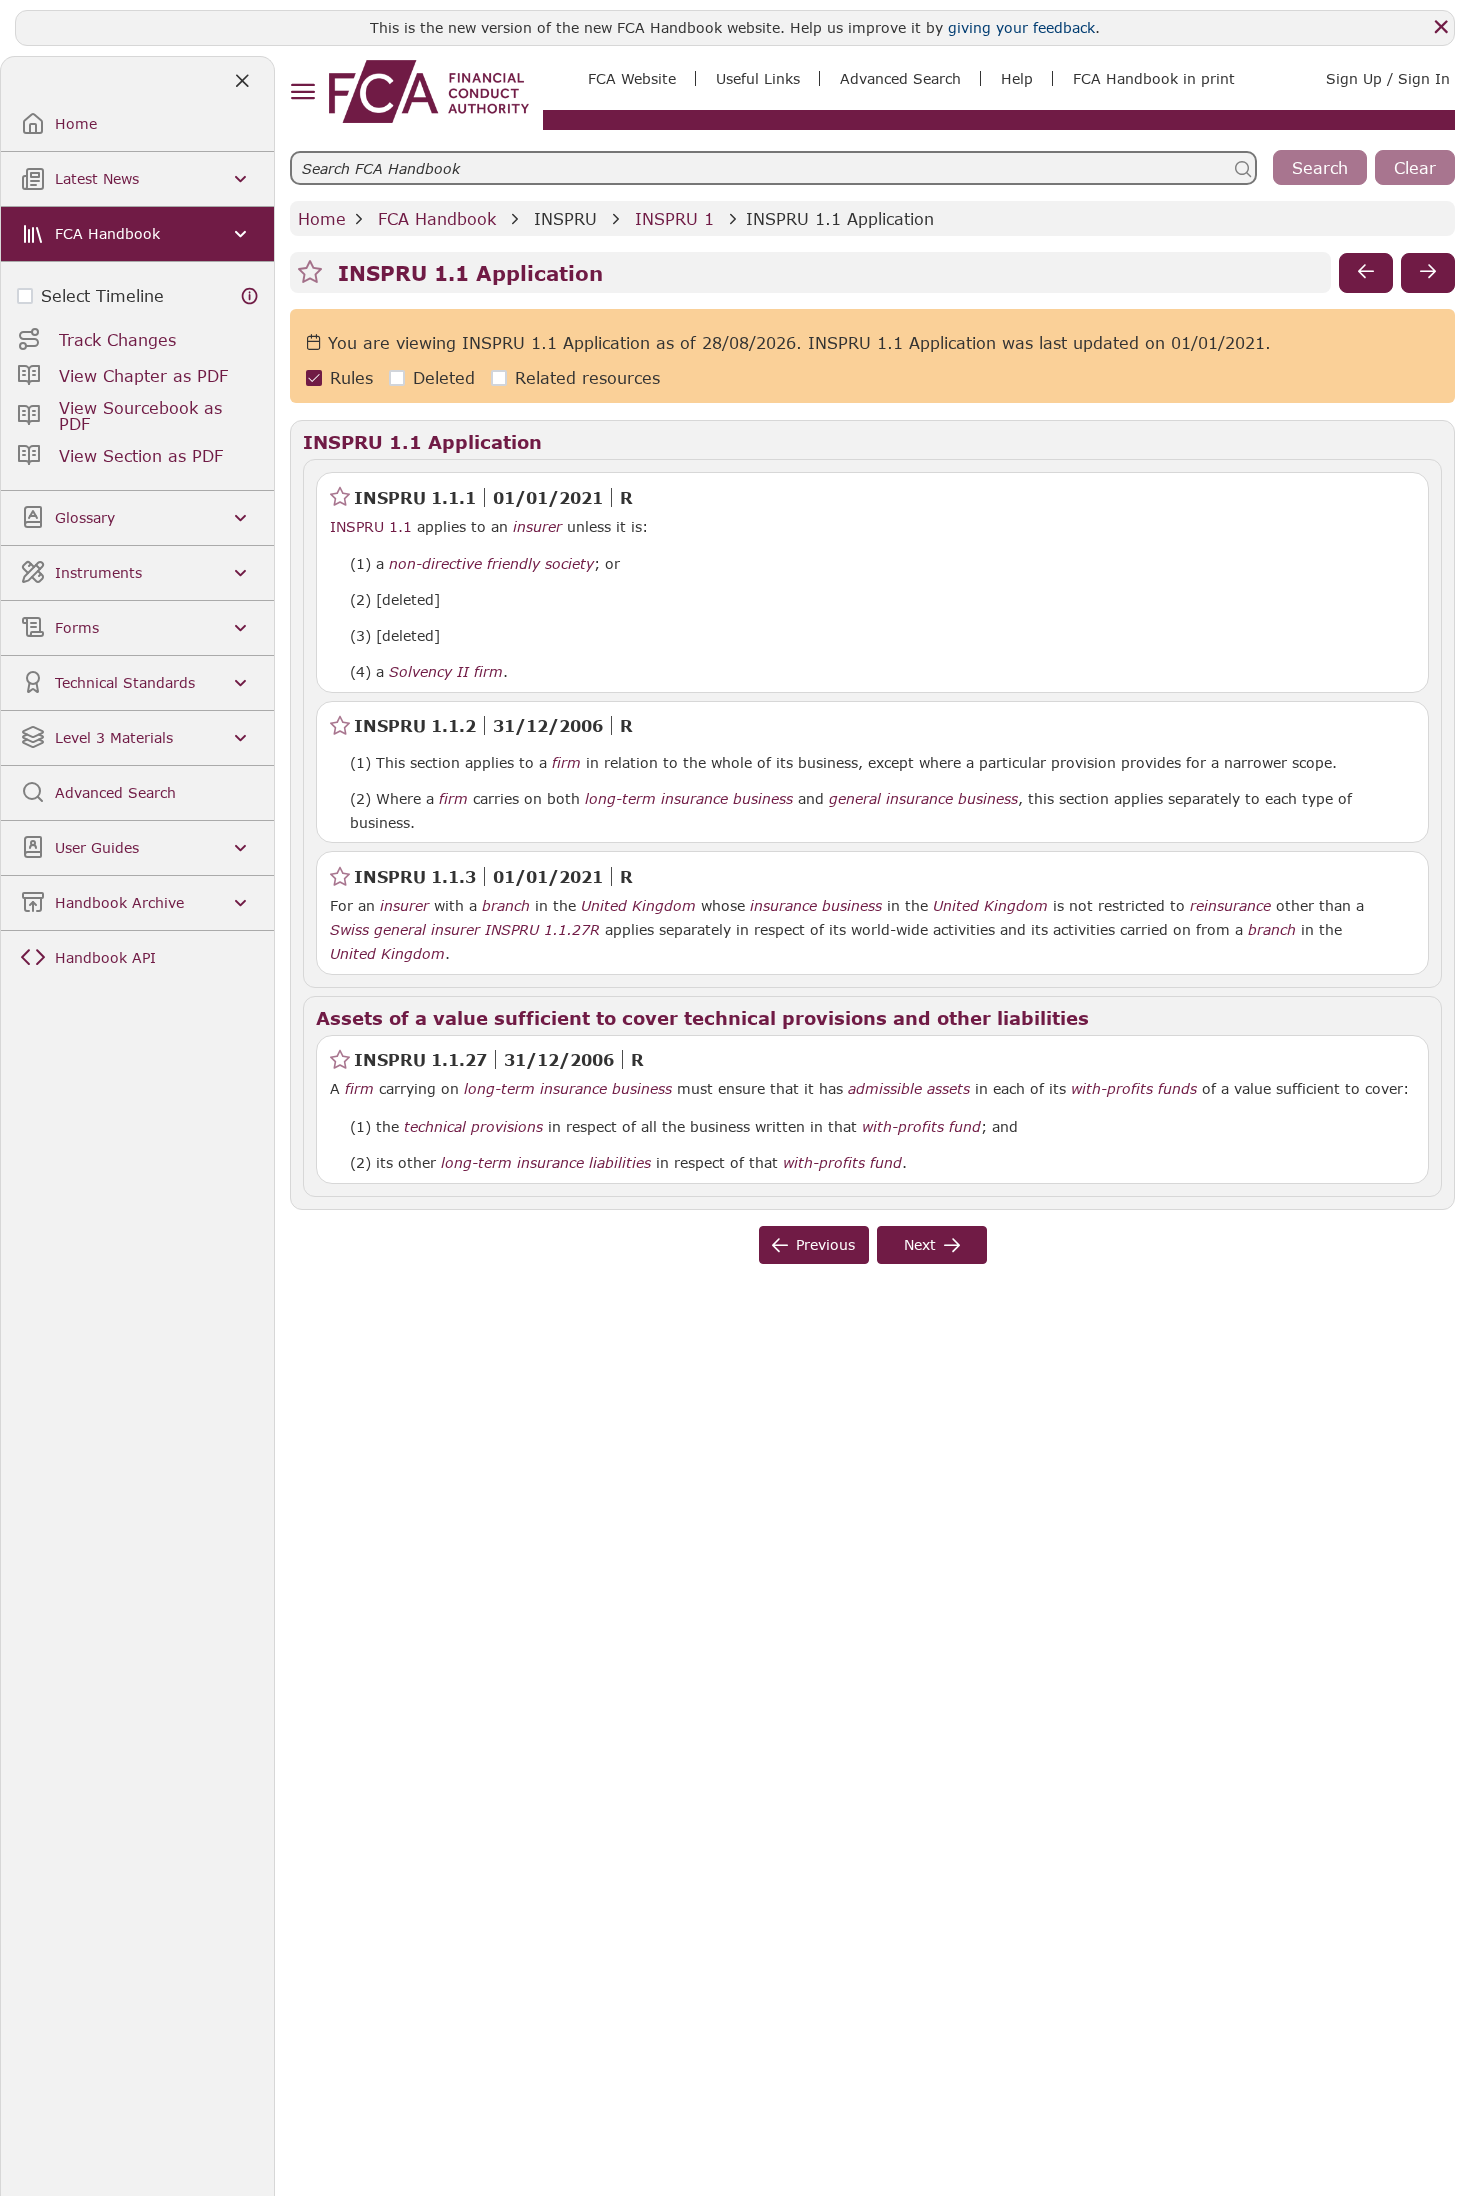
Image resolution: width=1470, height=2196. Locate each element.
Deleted (444, 378)
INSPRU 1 (674, 218)
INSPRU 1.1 (371, 526)
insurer (537, 527)
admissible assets (909, 1089)
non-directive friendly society (491, 564)
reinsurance (1230, 906)
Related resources (587, 378)
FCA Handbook (437, 218)
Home (322, 218)
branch (506, 906)
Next (920, 1244)
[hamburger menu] (302, 92)
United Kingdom (638, 906)
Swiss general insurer (405, 930)
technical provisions (473, 1127)
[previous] (1366, 273)
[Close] (1441, 27)
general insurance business (923, 799)
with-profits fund (921, 1127)
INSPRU (565, 218)
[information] (250, 295)
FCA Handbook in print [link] (1154, 78)
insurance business (816, 906)
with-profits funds (1134, 1089)
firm (566, 763)
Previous (825, 1244)
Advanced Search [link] (900, 78)
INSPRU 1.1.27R (542, 929)
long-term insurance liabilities (546, 1163)
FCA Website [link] (632, 78)
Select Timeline (102, 295)
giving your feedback (1021, 27)
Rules (351, 378)
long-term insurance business (689, 799)
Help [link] (1017, 78)
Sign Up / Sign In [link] (1388, 78)
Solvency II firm (446, 672)
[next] (1428, 273)
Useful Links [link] (758, 78)
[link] (429, 91)
